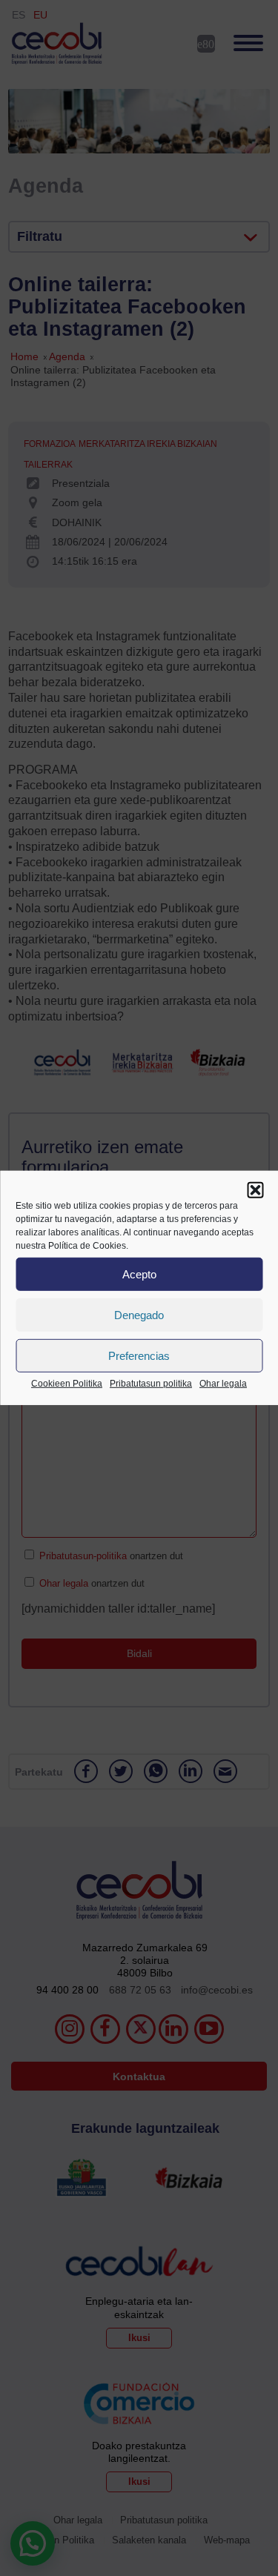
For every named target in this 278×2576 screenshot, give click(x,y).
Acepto (139, 1274)
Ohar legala (223, 1384)
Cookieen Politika (67, 1384)
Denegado (139, 1314)
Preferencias (139, 1355)
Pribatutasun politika (151, 1384)
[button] (255, 1190)
